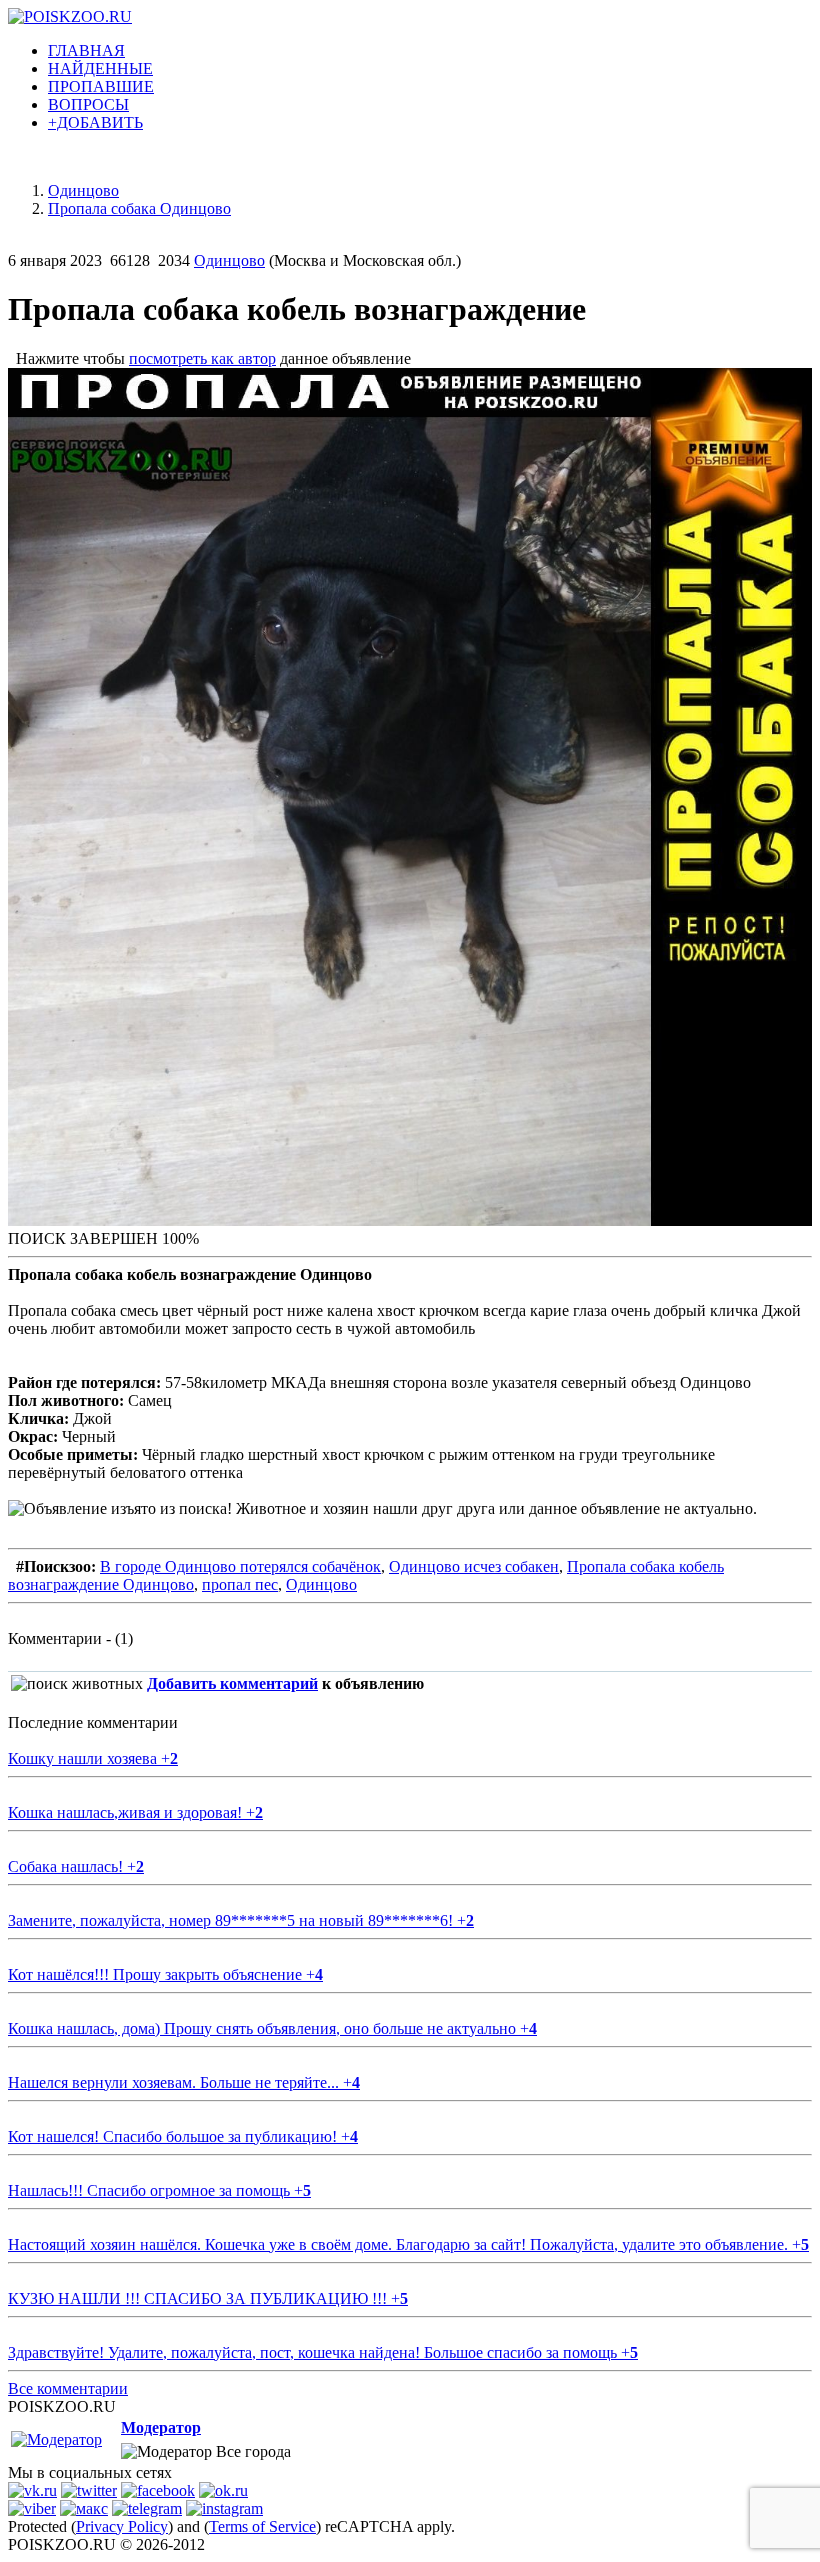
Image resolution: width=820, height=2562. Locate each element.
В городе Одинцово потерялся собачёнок (240, 1566)
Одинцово (229, 260)
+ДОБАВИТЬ (95, 122)
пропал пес (240, 1584)
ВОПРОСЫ (88, 104)
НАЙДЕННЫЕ (100, 68)
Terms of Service (262, 2526)
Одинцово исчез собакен (474, 1566)
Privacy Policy (122, 2526)
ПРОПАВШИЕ (101, 86)
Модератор (161, 2427)
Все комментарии (68, 2388)
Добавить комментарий (232, 1683)
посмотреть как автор (202, 358)
